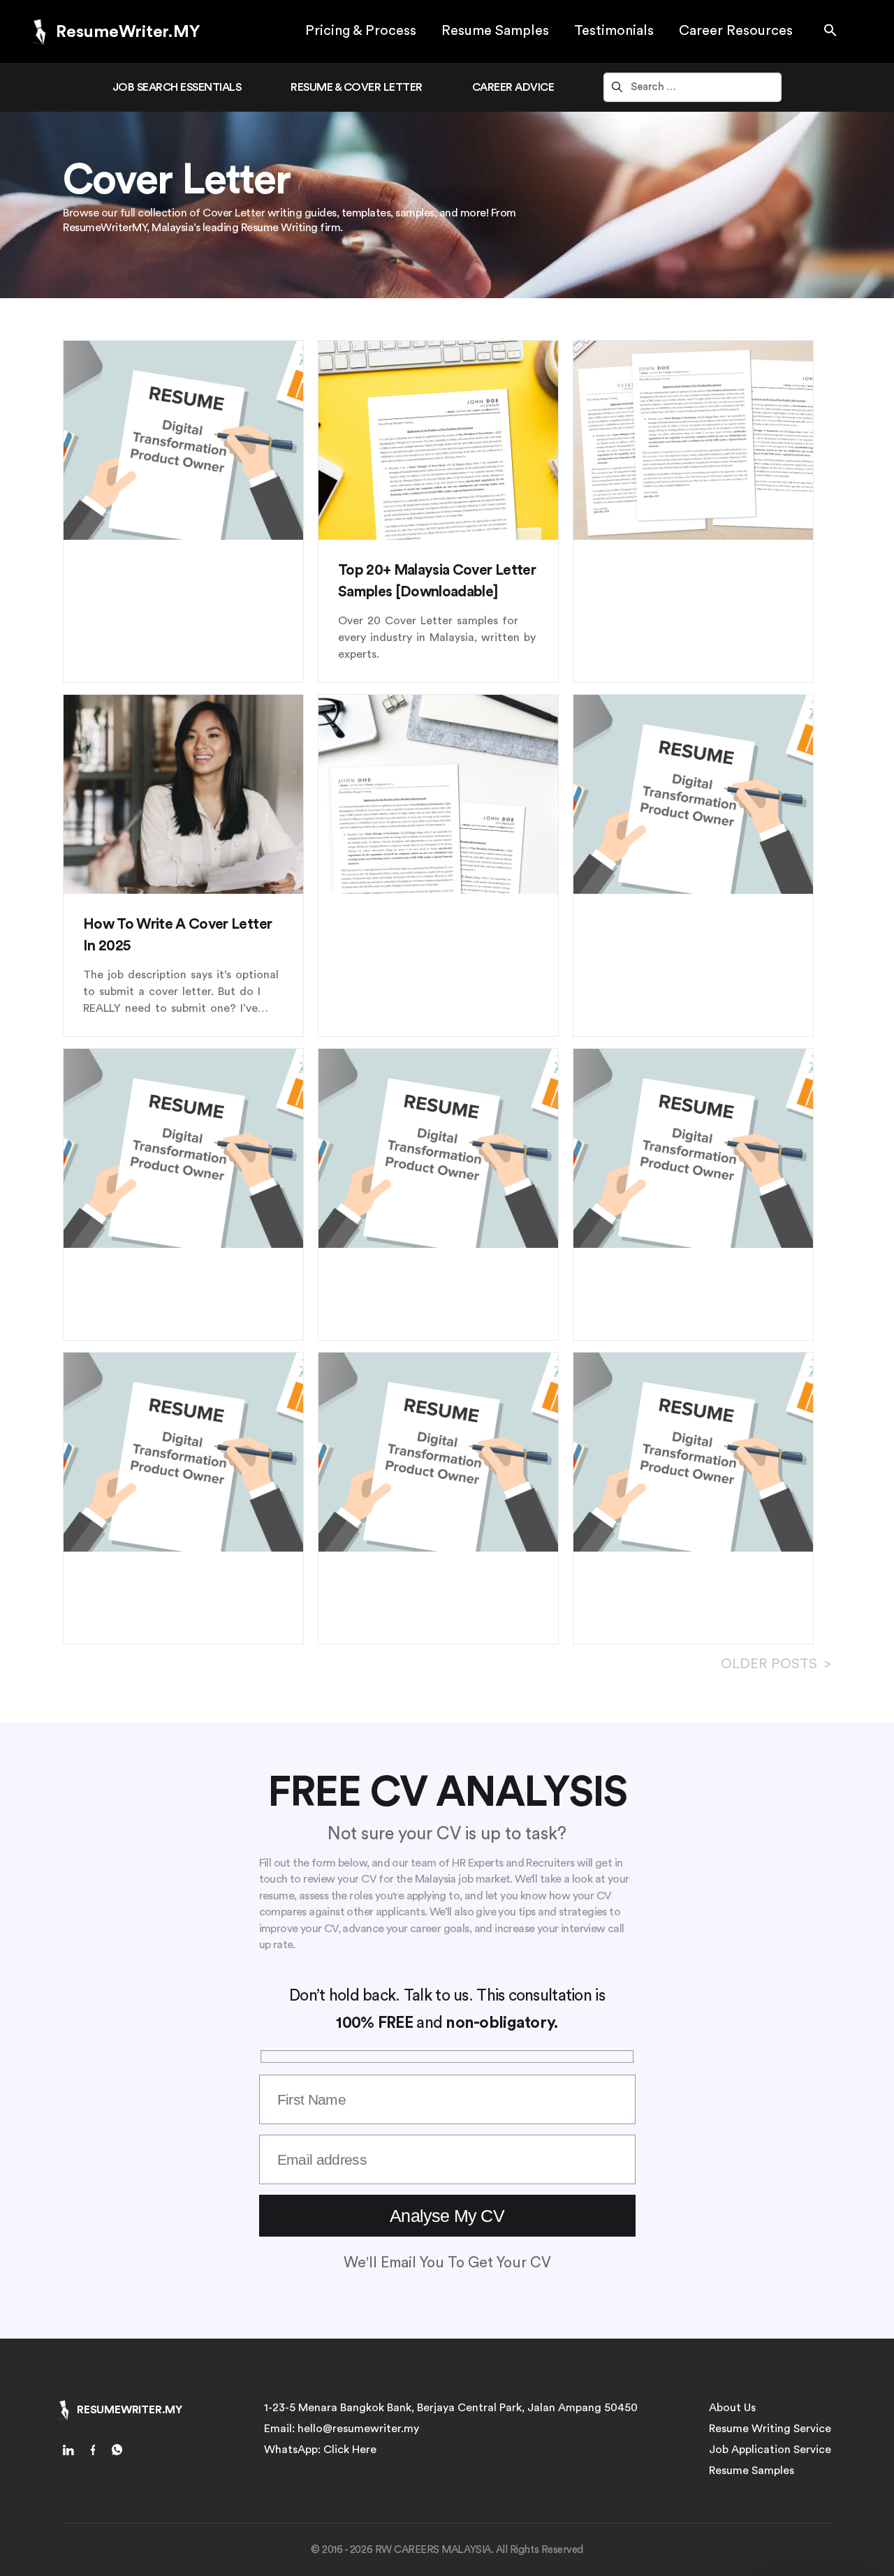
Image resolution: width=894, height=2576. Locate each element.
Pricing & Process (361, 31)
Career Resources (736, 31)
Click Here (350, 2450)
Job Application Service (770, 2450)
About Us (732, 2408)
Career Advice (513, 87)
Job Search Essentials (177, 87)
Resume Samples (495, 31)
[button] (830, 31)
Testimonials (614, 31)
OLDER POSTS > (776, 1664)
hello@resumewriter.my (358, 2429)
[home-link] (73, 2452)
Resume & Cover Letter (357, 87)
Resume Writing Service (770, 2429)
